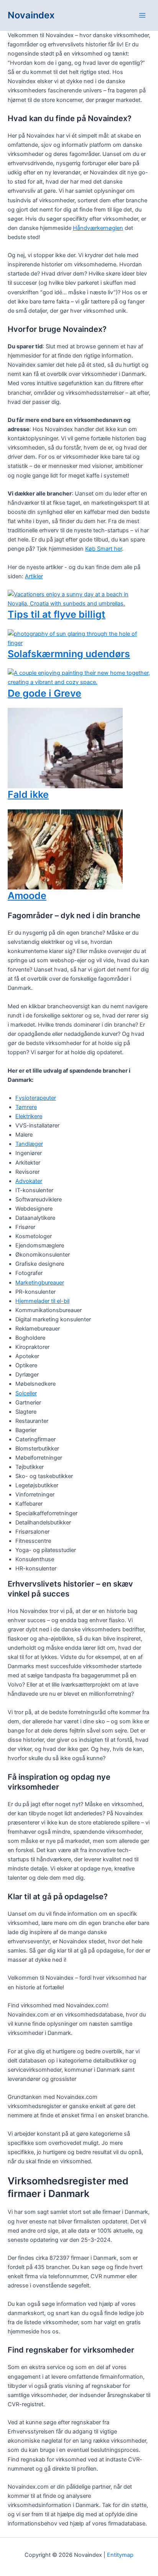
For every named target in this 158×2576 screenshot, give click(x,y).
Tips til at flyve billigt (57, 614)
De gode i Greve (44, 693)
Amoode (27, 896)
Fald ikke (28, 794)
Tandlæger (29, 1144)
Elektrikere (29, 1116)
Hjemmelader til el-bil (42, 1301)
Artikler (34, 576)
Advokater (29, 1181)
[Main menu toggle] (142, 15)
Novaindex (31, 15)
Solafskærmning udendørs (69, 654)
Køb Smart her (104, 549)
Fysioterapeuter (36, 1098)
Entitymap (120, 2555)
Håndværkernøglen (98, 228)
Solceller (26, 1393)
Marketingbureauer (40, 1283)
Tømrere (26, 1107)
